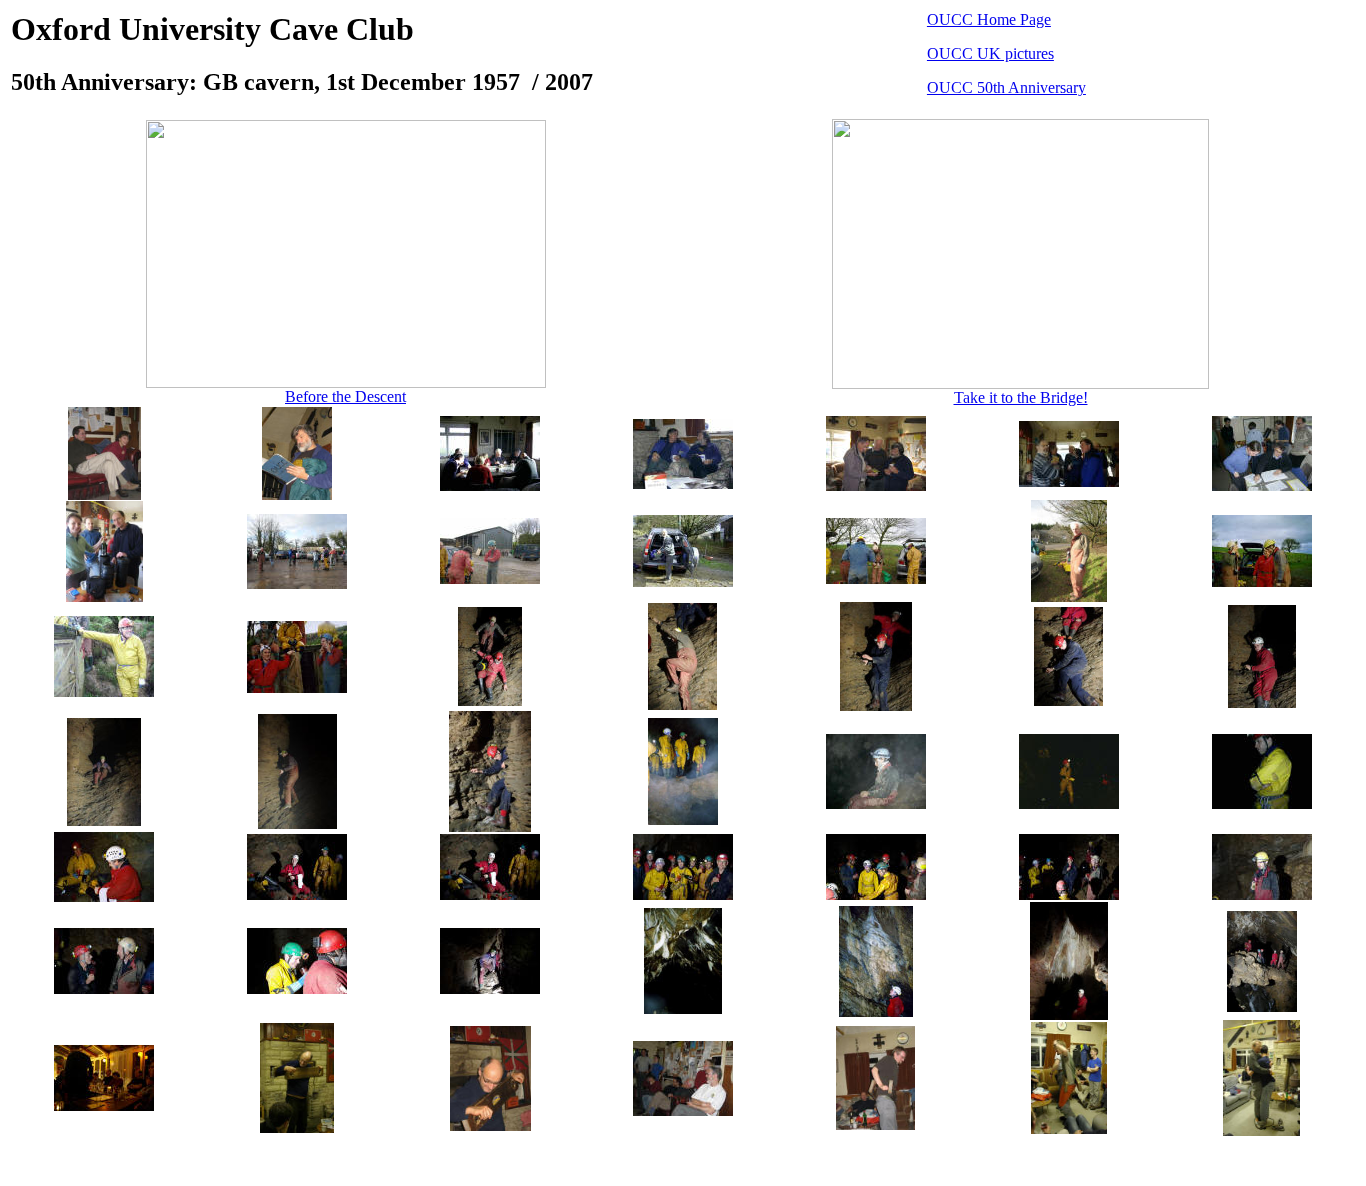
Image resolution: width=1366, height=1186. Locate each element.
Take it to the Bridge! (1021, 397)
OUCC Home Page (989, 19)
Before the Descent (345, 396)
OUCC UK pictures (990, 53)
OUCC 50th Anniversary (1006, 87)
